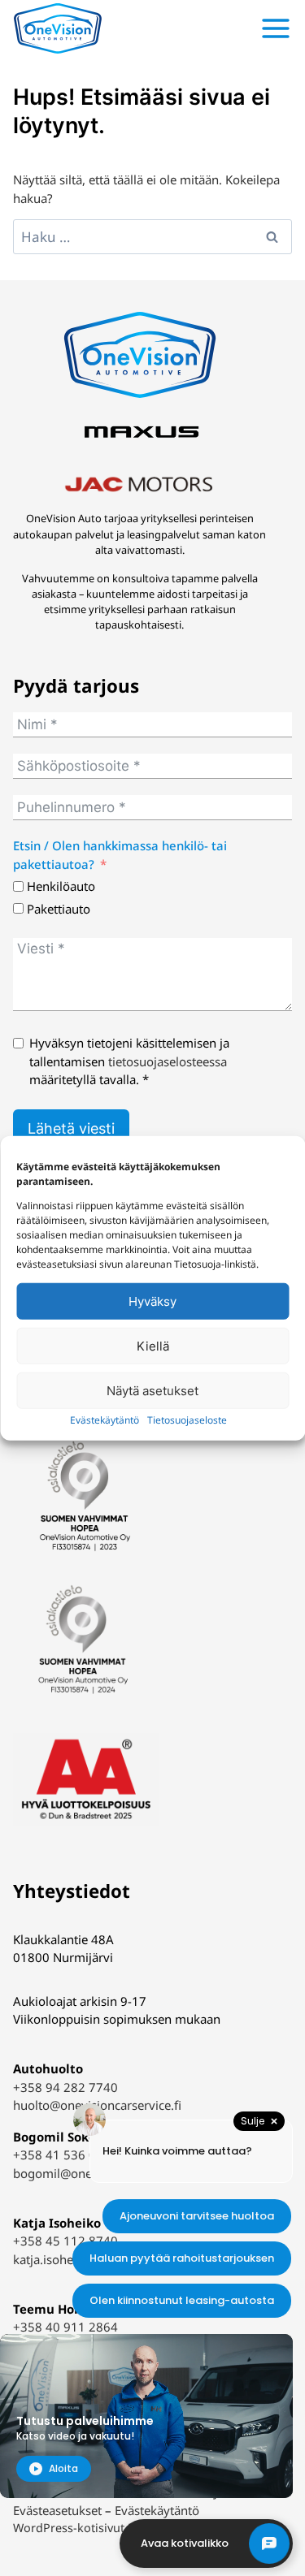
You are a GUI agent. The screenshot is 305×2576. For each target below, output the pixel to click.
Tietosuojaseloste (187, 1420)
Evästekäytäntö (105, 1420)
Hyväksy (152, 1301)
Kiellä (153, 1345)
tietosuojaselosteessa (168, 1061)
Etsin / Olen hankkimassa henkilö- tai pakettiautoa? (120, 855)
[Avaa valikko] (276, 28)
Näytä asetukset (152, 1390)
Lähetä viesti (71, 1128)
